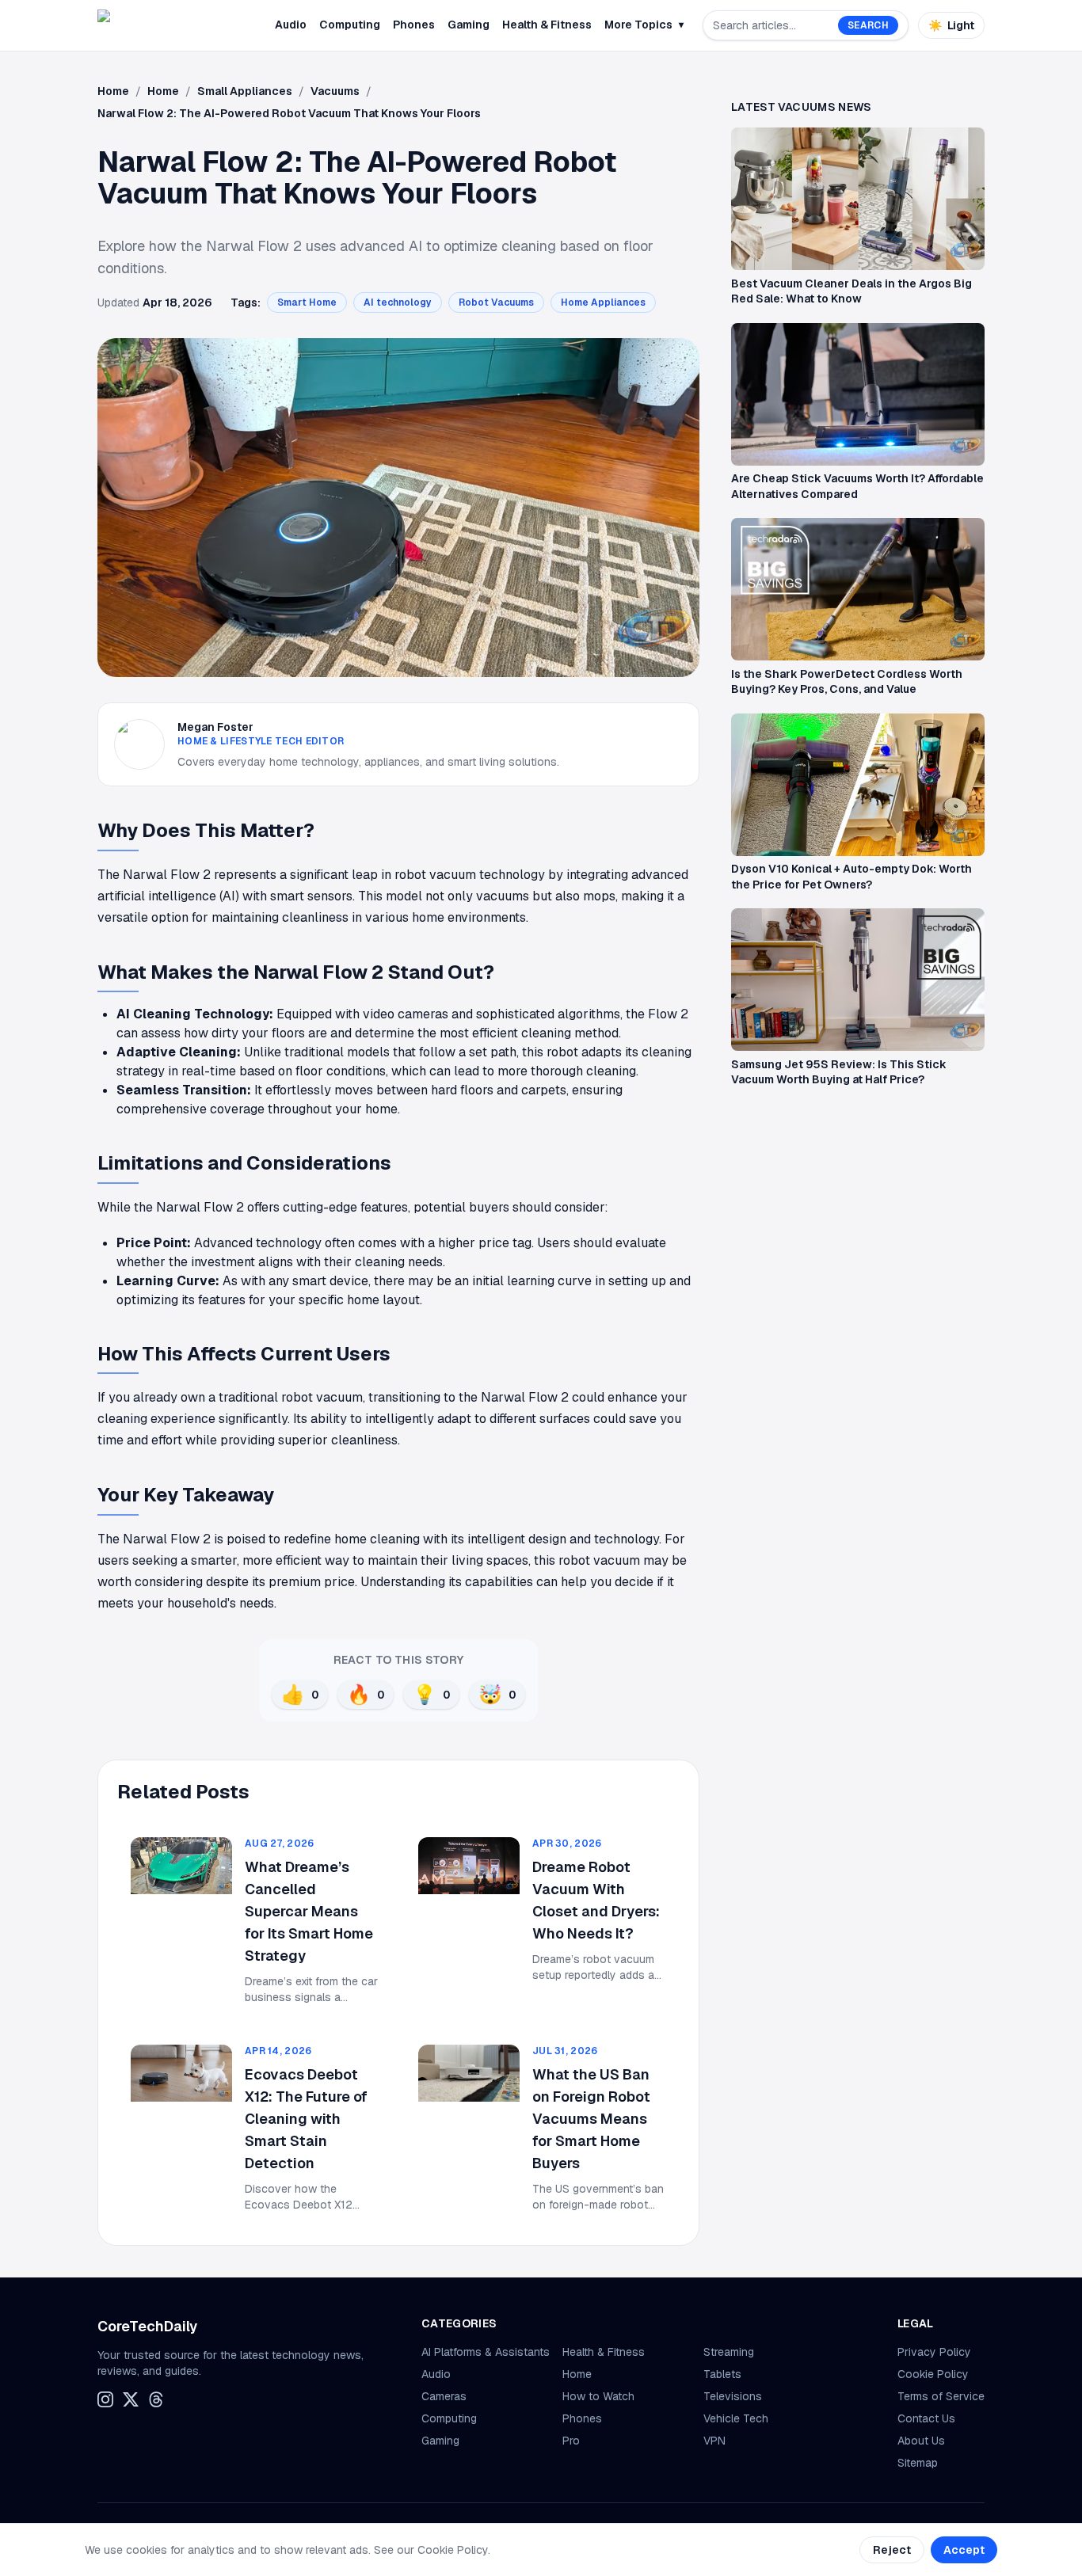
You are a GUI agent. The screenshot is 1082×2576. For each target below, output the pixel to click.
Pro (571, 2441)
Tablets (722, 2374)
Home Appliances (603, 302)
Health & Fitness (547, 25)
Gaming (469, 25)
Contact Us (926, 2418)
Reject (892, 2550)
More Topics (644, 25)
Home (113, 91)
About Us (921, 2441)
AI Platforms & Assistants (486, 2352)
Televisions (733, 2396)
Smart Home (307, 302)
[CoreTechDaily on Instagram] (105, 2399)
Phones (414, 25)
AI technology (398, 302)
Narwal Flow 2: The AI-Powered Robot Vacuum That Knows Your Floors (289, 113)
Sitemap (918, 2463)
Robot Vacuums (496, 302)
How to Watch (598, 2396)
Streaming (729, 2352)
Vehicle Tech (736, 2418)
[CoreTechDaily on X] (131, 2399)
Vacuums (335, 91)
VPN (714, 2441)
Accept (964, 2550)
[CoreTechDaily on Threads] (156, 2399)
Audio (291, 25)
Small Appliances (245, 91)
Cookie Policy (933, 2374)
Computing (350, 25)
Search (868, 25)
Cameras (444, 2396)
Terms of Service (941, 2396)
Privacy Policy (934, 2352)
